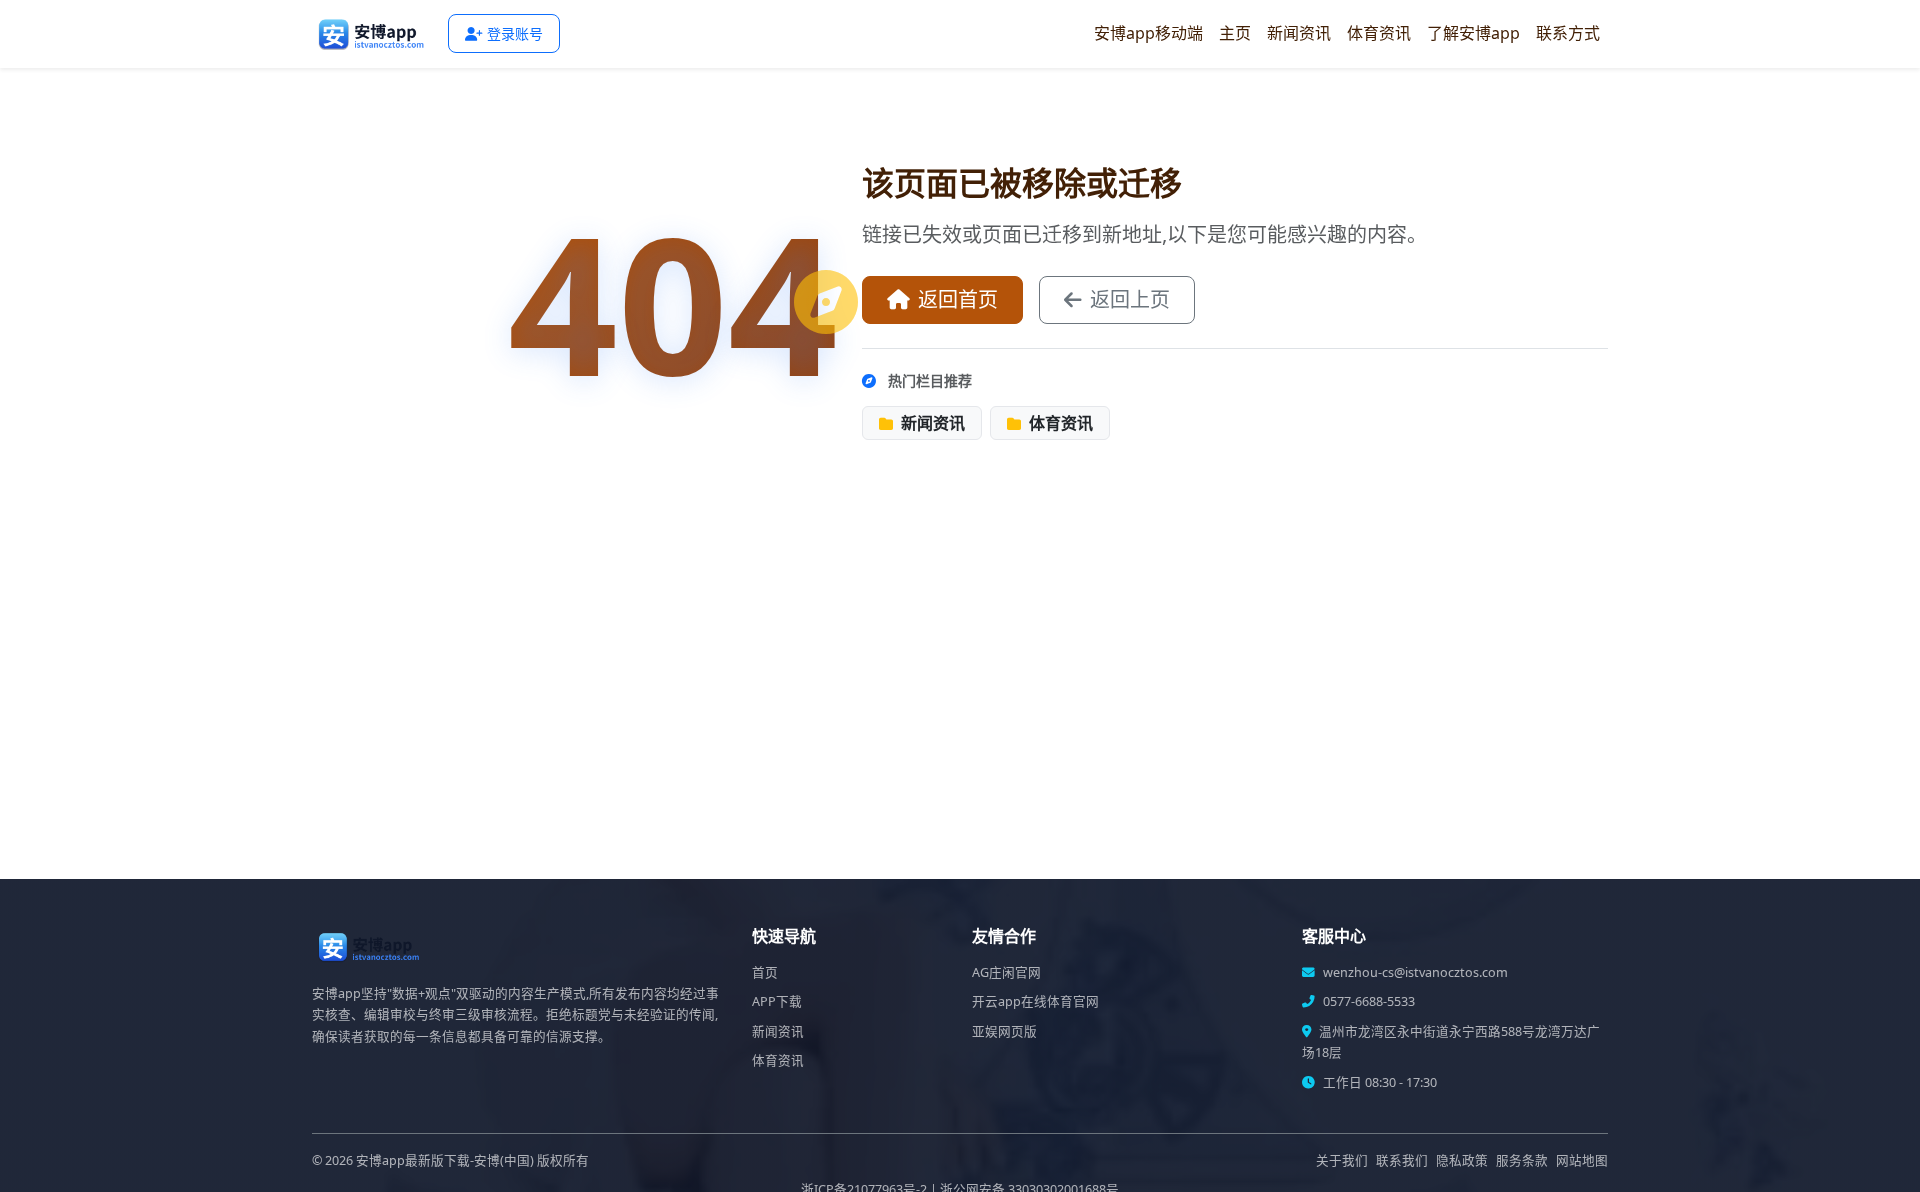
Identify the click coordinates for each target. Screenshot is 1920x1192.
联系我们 (1402, 1160)
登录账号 (515, 33)
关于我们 (1342, 1160)
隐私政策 (1462, 1160)
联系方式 (1568, 33)
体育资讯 (1379, 33)
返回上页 (1130, 299)
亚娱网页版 (1004, 1031)
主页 (1235, 33)
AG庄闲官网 (1006, 972)
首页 (765, 972)
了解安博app (1473, 33)
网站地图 (1582, 1160)
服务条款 (1522, 1160)
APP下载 (777, 1001)
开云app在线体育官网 (1035, 1001)
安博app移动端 (1148, 33)
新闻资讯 (1299, 33)
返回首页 (958, 299)
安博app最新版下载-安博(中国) (445, 1160)
